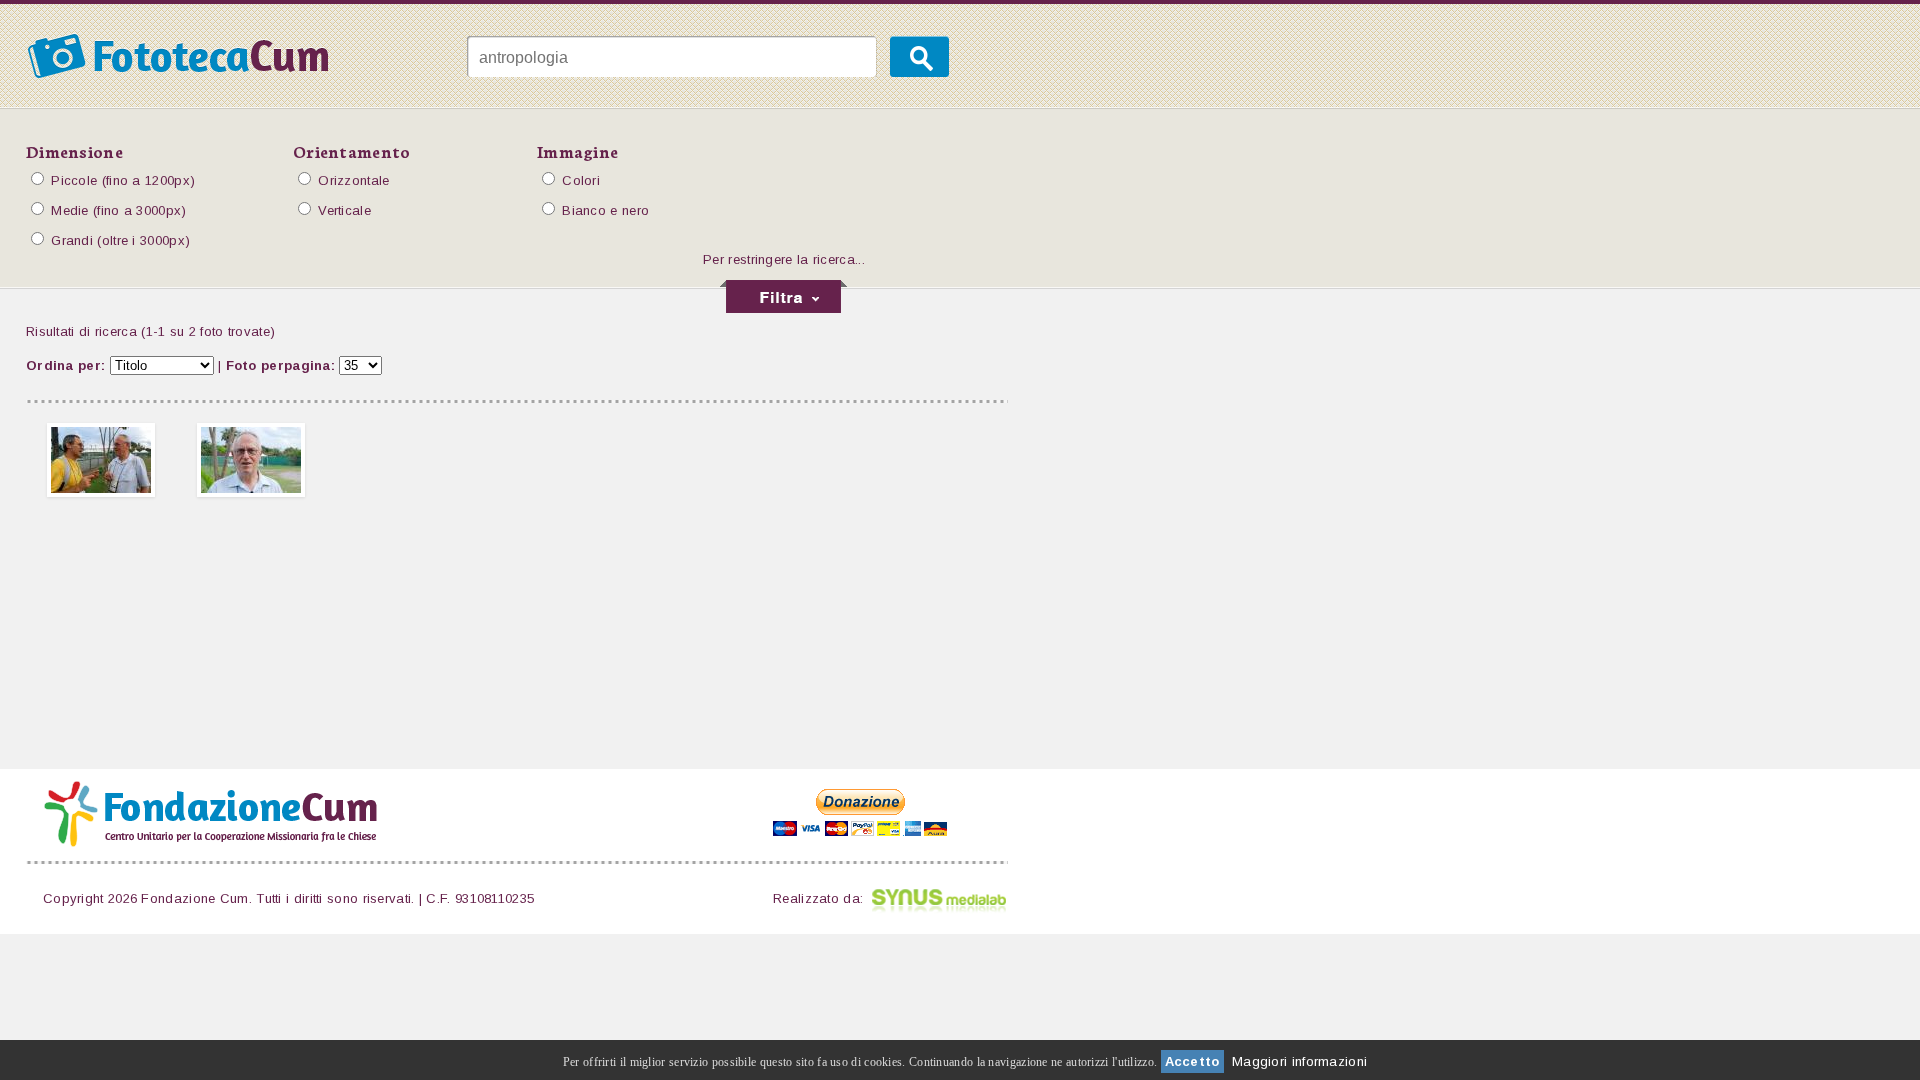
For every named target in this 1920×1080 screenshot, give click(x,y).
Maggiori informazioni (1299, 1061)
